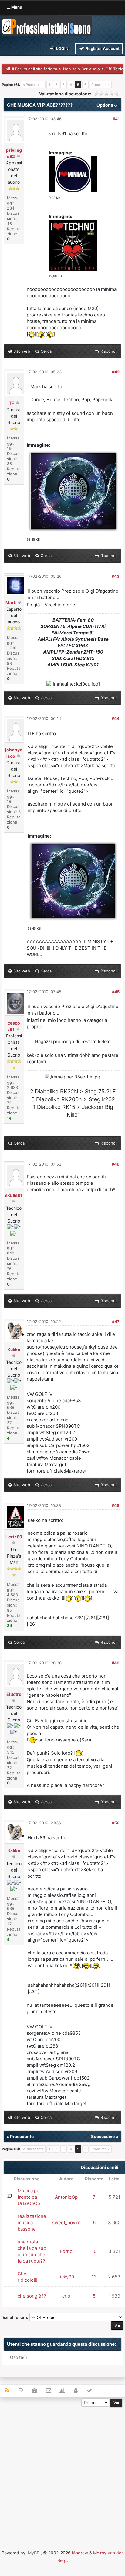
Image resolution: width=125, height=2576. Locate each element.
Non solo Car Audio (81, 69)
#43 (116, 576)
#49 (116, 1663)
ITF (11, 403)
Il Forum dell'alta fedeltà (35, 69)
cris (66, 2296)
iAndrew (80, 2553)
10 (94, 2251)
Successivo (103, 2136)
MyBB (34, 2553)
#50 (116, 1823)
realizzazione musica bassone (32, 2223)
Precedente (22, 2136)
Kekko (14, 1349)
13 (94, 2277)
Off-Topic (114, 69)
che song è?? (32, 2296)
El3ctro (14, 1694)
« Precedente (33, 85)
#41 (116, 119)
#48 (116, 1505)
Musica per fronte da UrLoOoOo (29, 2197)
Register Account (102, 48)
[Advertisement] (62, 2470)
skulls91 (14, 1195)
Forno (66, 2251)
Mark (11, 603)
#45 (116, 992)
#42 (116, 372)
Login (62, 48)
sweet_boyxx (66, 2223)
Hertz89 (14, 1537)
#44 (116, 718)
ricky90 (66, 2277)
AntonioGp (66, 2197)
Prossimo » (101, 85)
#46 (116, 1164)
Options (105, 105)
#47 (116, 1322)
